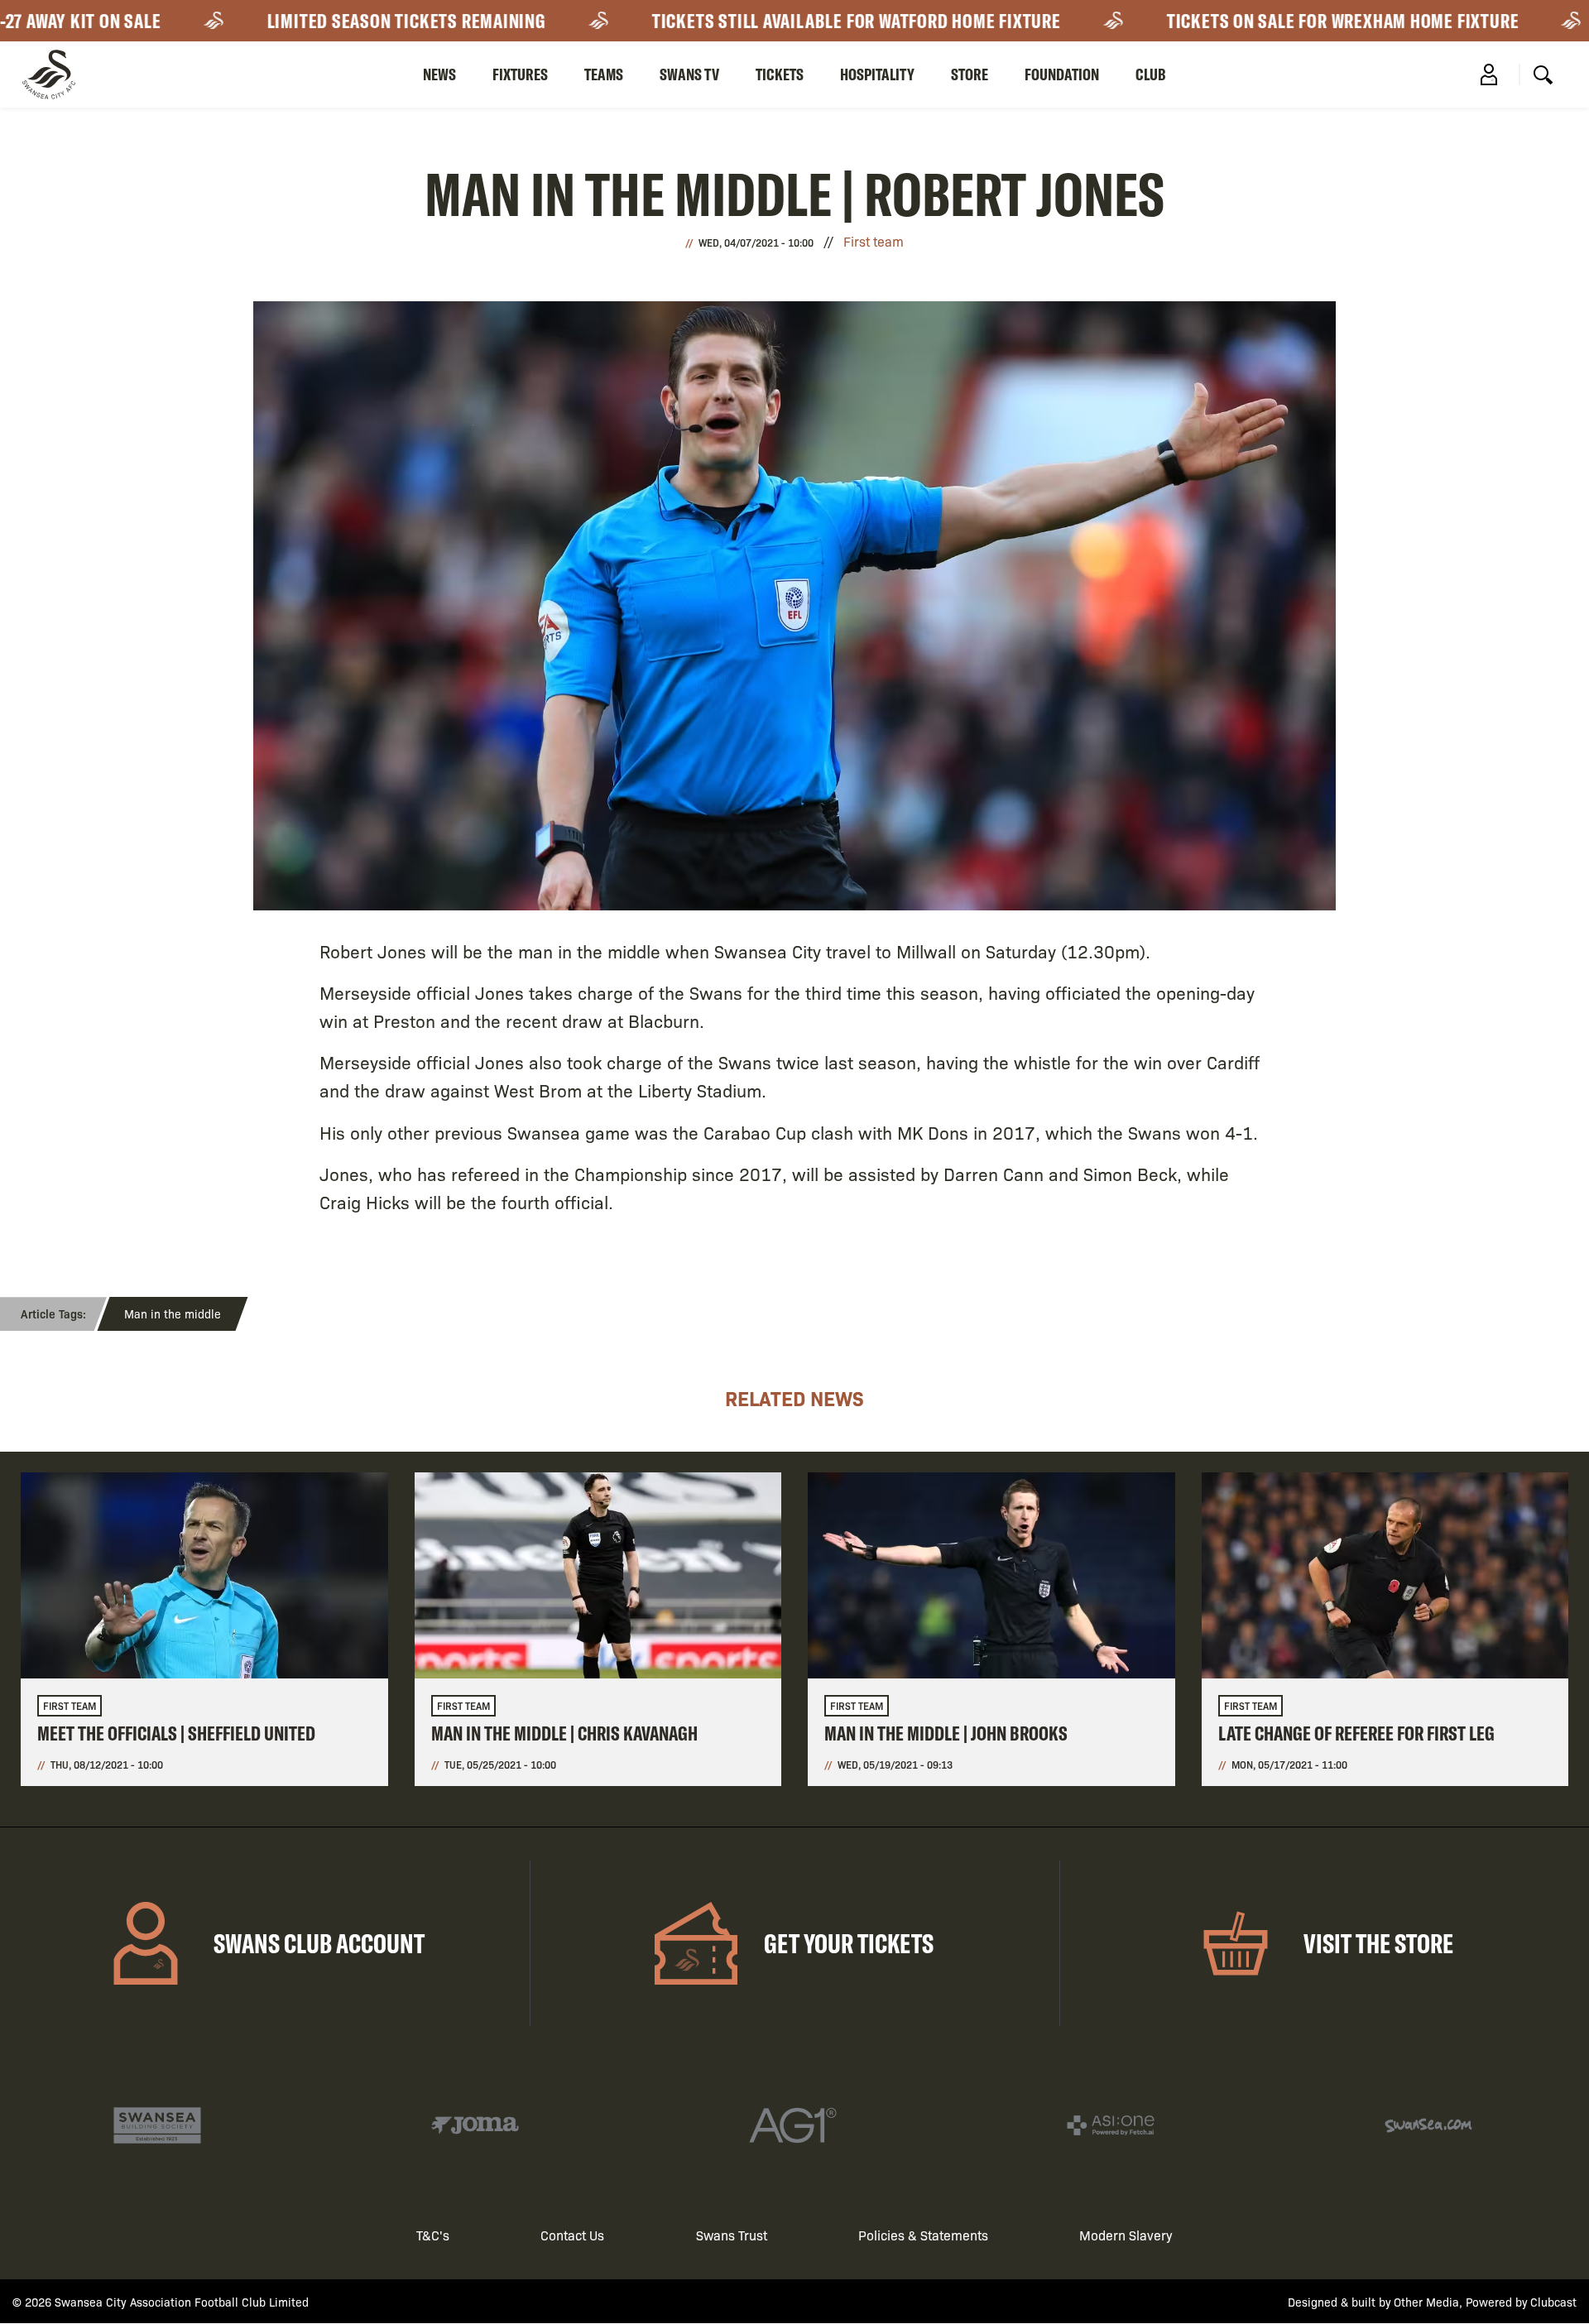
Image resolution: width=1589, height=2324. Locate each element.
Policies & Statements (923, 2235)
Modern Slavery (1126, 2235)
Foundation (1062, 74)
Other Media (1426, 2302)
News (439, 74)
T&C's (433, 2235)
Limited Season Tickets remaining (317, 21)
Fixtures (520, 74)
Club (1151, 74)
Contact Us (572, 2235)
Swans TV (689, 74)
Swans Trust (732, 2235)
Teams (604, 74)
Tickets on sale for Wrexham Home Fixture (1253, 21)
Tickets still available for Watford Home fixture (766, 21)
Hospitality (877, 74)
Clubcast (1553, 2302)
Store (970, 74)
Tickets (780, 74)
